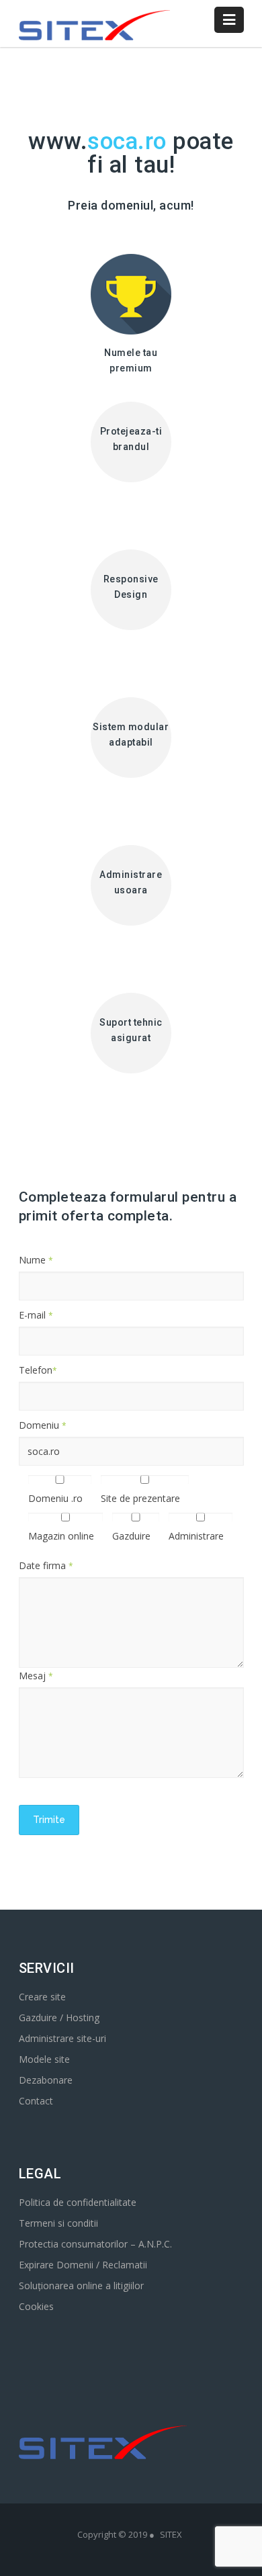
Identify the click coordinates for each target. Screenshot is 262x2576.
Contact (36, 2101)
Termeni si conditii (58, 2223)
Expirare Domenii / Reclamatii (83, 2265)
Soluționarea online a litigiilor (81, 2285)
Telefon (38, 1370)
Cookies (36, 2306)
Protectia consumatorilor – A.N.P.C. (95, 2244)
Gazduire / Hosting (59, 2017)
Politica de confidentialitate (78, 2202)
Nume (36, 1260)
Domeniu (43, 1425)
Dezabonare (46, 2080)
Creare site (42, 1997)
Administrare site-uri (62, 2038)
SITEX (171, 2534)
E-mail (36, 1315)
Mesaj (36, 1676)
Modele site (44, 2059)
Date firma (46, 1565)
